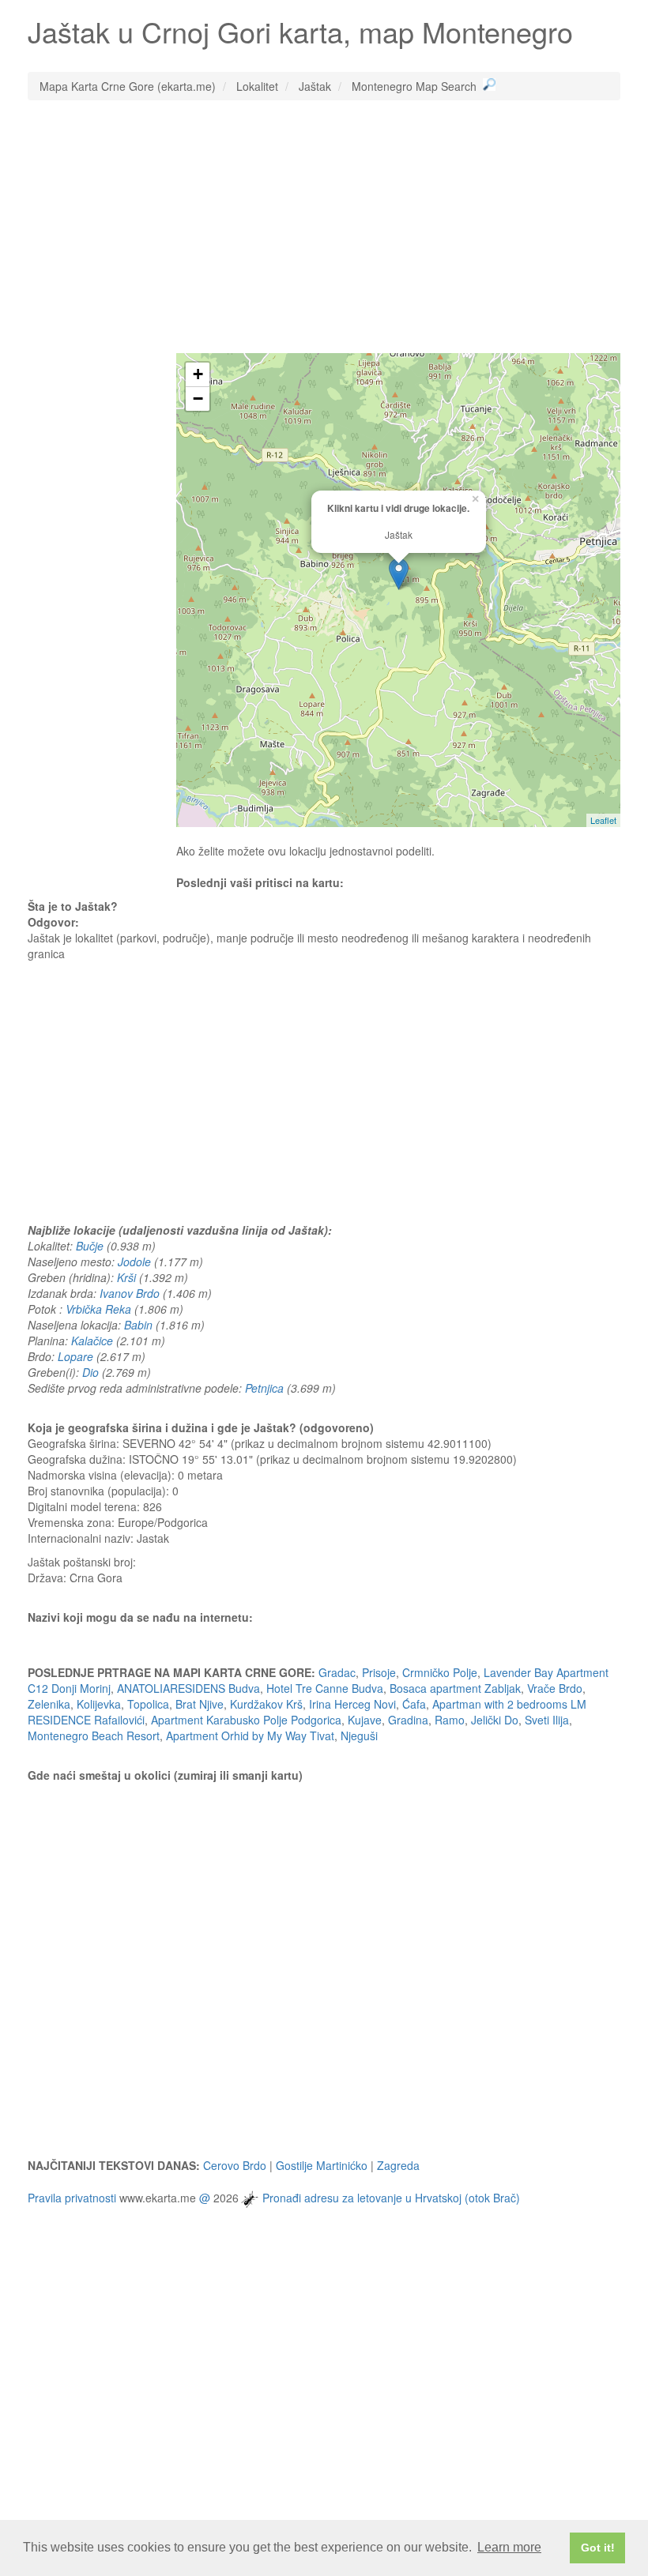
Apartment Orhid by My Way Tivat (250, 1736)
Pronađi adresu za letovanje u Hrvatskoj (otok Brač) (391, 2197)
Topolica (148, 1704)
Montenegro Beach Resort (94, 1736)
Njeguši (359, 1736)
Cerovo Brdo (235, 2165)
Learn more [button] (509, 2547)
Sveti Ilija (547, 1720)
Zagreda (398, 2165)
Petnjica (264, 1388)
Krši (126, 1277)
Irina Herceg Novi (352, 1704)
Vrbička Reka (98, 1309)
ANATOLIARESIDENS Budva (188, 1688)
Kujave (365, 1720)
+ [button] (198, 374)
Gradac (337, 1672)
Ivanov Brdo (130, 1293)
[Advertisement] (324, 227)
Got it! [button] (598, 2548)
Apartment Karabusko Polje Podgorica (246, 1720)
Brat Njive (200, 1704)
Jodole (134, 1262)
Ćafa (414, 1704)
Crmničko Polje (440, 1672)
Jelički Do (495, 1720)
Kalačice (92, 1341)
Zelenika (49, 1704)
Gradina (408, 1720)
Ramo (450, 1720)
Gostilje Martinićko (322, 2165)
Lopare (75, 1356)
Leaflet (603, 820)
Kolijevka (99, 1704)
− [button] (198, 399)
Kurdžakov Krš (266, 1704)
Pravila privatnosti (72, 2197)
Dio (90, 1372)
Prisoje (379, 1672)
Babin (138, 1325)
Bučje (90, 1246)
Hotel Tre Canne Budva (325, 1688)
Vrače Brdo (555, 1688)
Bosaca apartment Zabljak (455, 1688)
